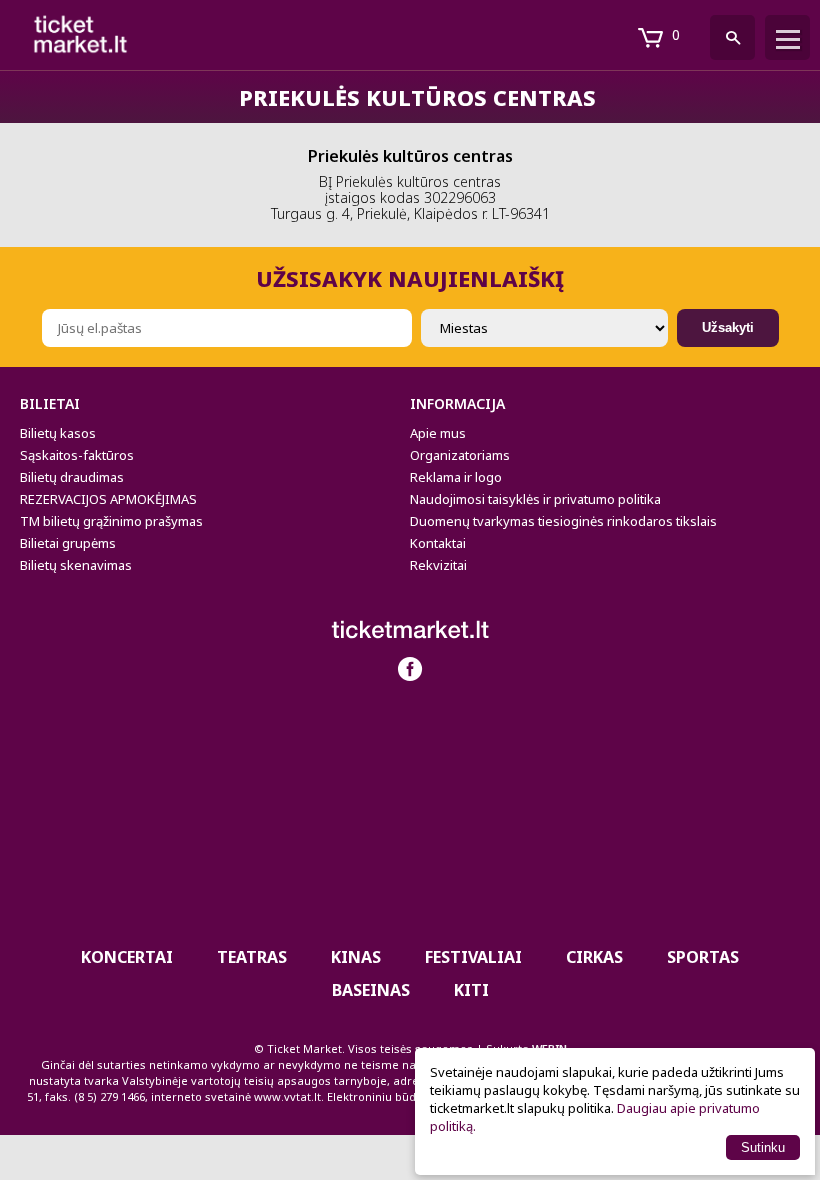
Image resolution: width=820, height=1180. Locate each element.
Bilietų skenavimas (76, 565)
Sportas (703, 957)
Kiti (471, 990)
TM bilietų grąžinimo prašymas (111, 521)
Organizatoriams (460, 455)
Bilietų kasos (58, 433)
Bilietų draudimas (72, 477)
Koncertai (127, 957)
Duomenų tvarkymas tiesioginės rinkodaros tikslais (563, 521)
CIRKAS (594, 957)
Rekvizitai (438, 565)
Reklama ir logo (456, 477)
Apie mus (438, 433)
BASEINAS (371, 990)
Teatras (252, 957)
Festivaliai (473, 957)
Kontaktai (438, 543)
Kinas (356, 957)
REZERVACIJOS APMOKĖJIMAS (108, 499)
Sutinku (763, 1147)
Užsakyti (728, 327)
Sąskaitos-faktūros (77, 455)
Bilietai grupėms (68, 543)
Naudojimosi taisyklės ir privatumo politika (535, 499)
